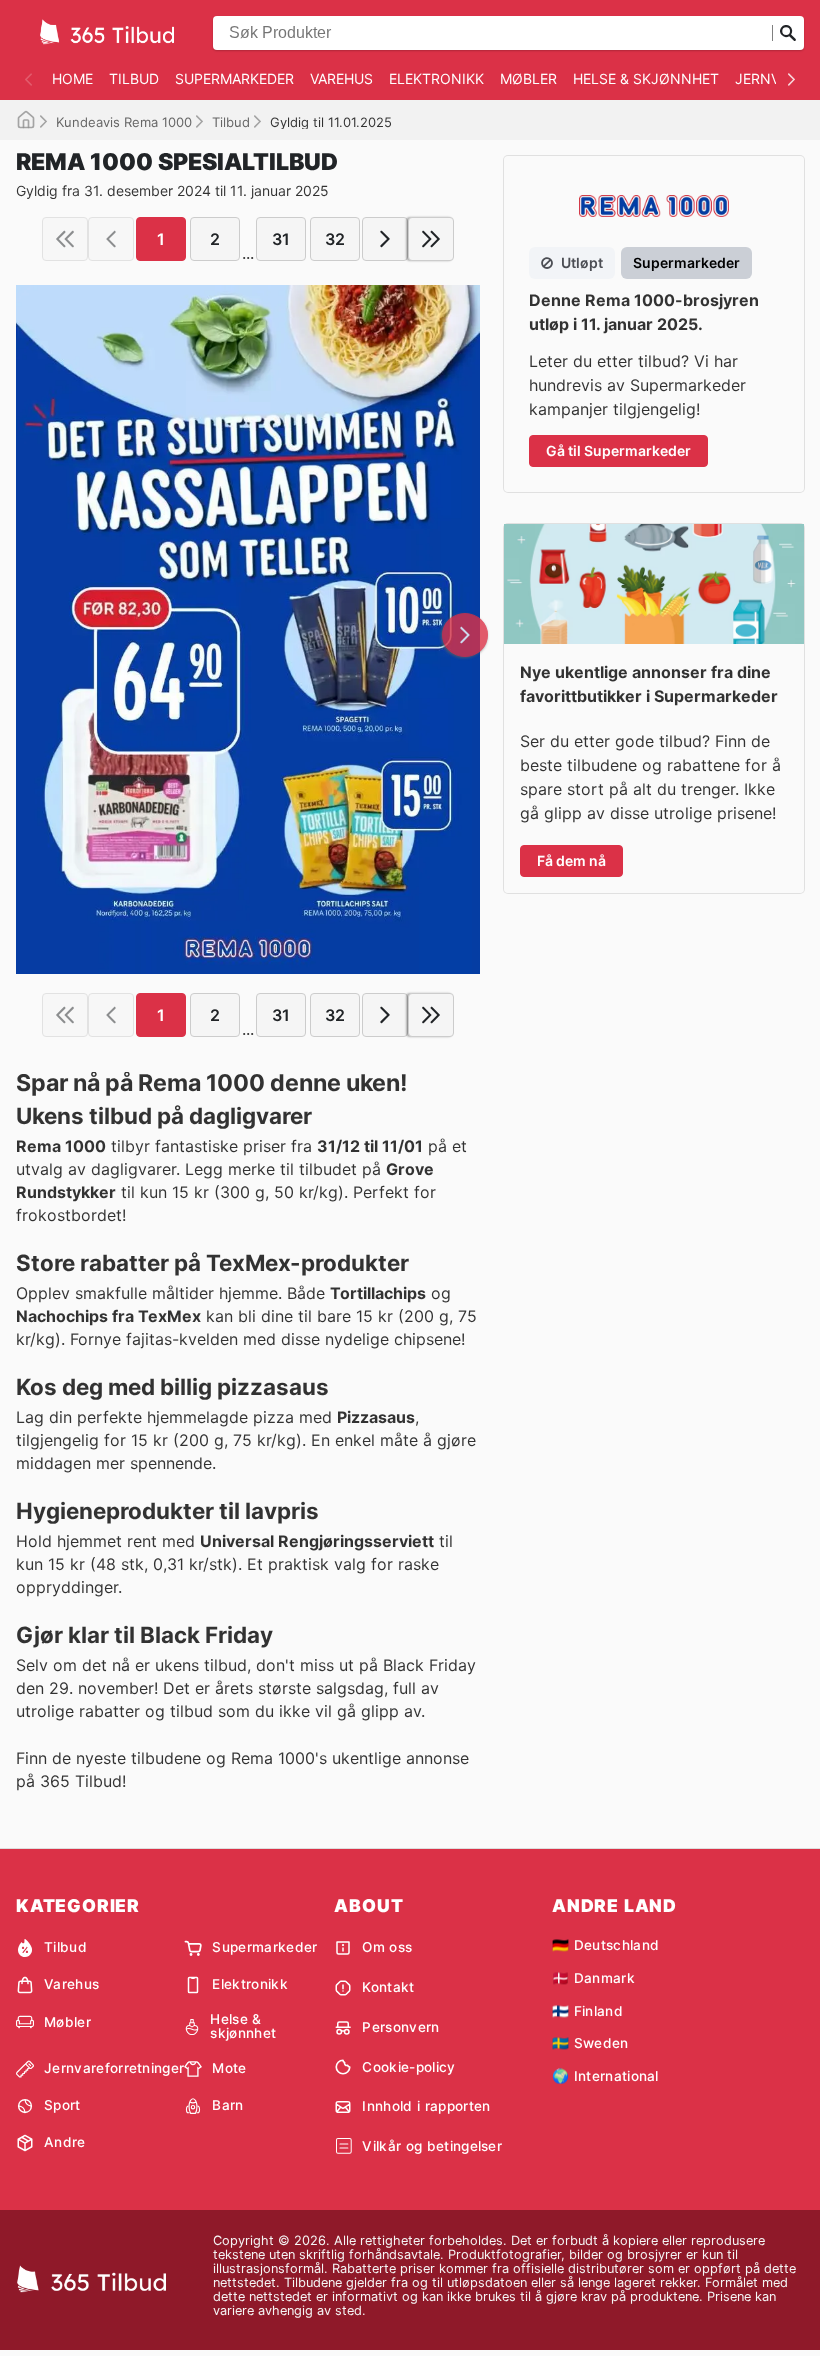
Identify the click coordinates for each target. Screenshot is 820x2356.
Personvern (400, 2027)
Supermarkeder (234, 78)
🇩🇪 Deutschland (605, 1945)
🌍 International (605, 2076)
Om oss (387, 1947)
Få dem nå (571, 860)
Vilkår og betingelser (432, 2146)
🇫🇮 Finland (587, 2011)
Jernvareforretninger (114, 2068)
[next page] (385, 239)
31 (281, 239)
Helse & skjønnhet (646, 78)
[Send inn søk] (788, 33)
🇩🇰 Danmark (593, 1978)
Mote (229, 2068)
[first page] (65, 239)
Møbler (528, 78)
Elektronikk (436, 78)
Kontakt (388, 1987)
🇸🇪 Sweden (590, 2043)
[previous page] (111, 239)
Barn (227, 2105)
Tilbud (134, 78)
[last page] (431, 239)
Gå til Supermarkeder (618, 450)
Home (72, 78)
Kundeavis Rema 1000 (124, 122)
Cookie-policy (408, 2067)
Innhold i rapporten (426, 2106)
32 (335, 239)
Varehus (341, 78)
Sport (62, 2105)
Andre (65, 2142)
